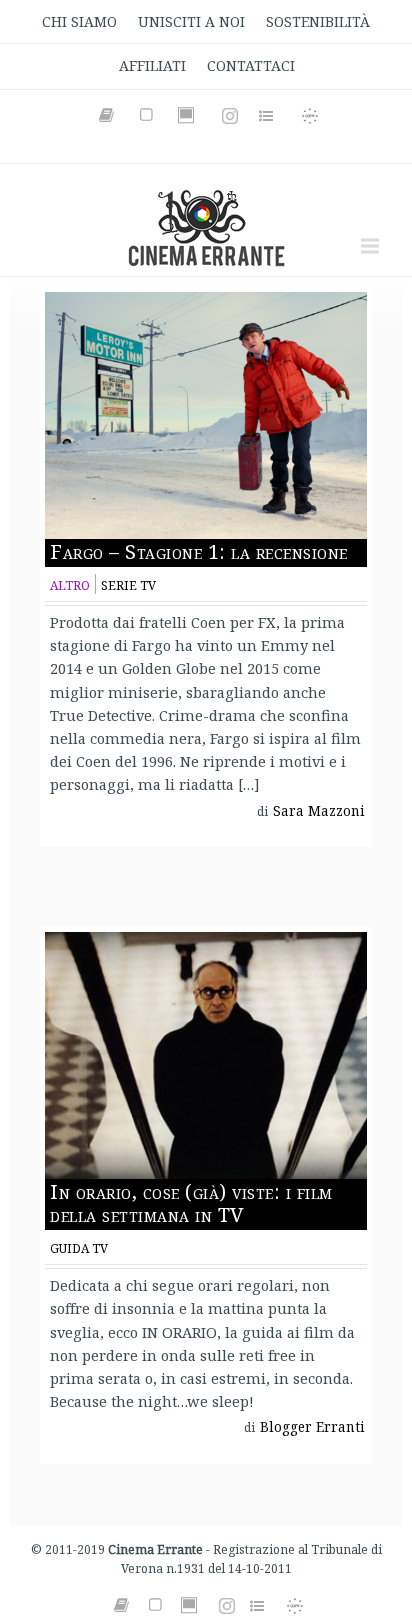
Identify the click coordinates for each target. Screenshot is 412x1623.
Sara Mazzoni (319, 811)
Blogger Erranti (312, 1427)
